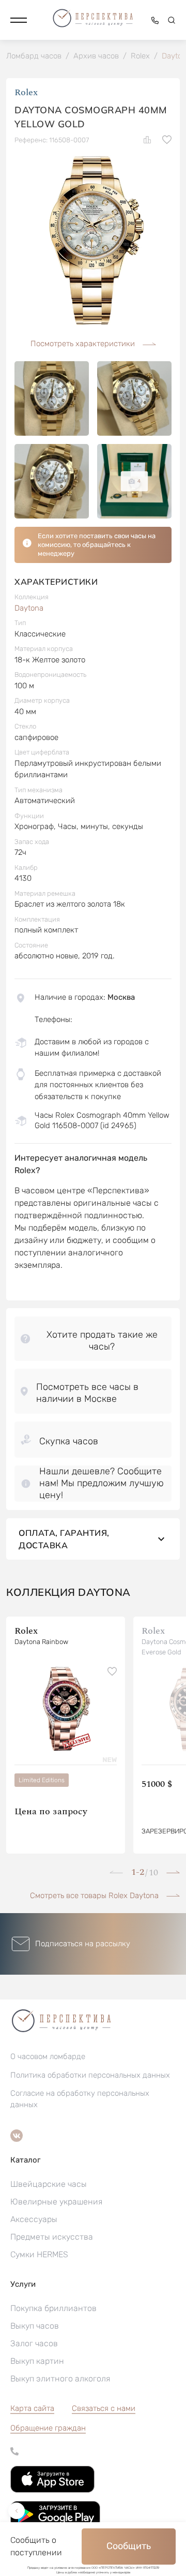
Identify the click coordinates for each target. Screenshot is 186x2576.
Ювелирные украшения (56, 2202)
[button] (19, 20)
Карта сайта (32, 2408)
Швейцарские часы (49, 2184)
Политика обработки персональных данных (90, 2075)
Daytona (29, 608)
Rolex (26, 92)
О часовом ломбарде (48, 2056)
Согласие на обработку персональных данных (80, 2099)
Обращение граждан (48, 2428)
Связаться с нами (104, 2408)
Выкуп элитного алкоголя (60, 2379)
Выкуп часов (35, 2326)
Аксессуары (34, 2219)
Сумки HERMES (39, 2254)
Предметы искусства (52, 2237)
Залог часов (34, 2343)
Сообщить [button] (129, 2546)
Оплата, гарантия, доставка (64, 1539)
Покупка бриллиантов (53, 2308)
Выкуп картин (37, 2361)
